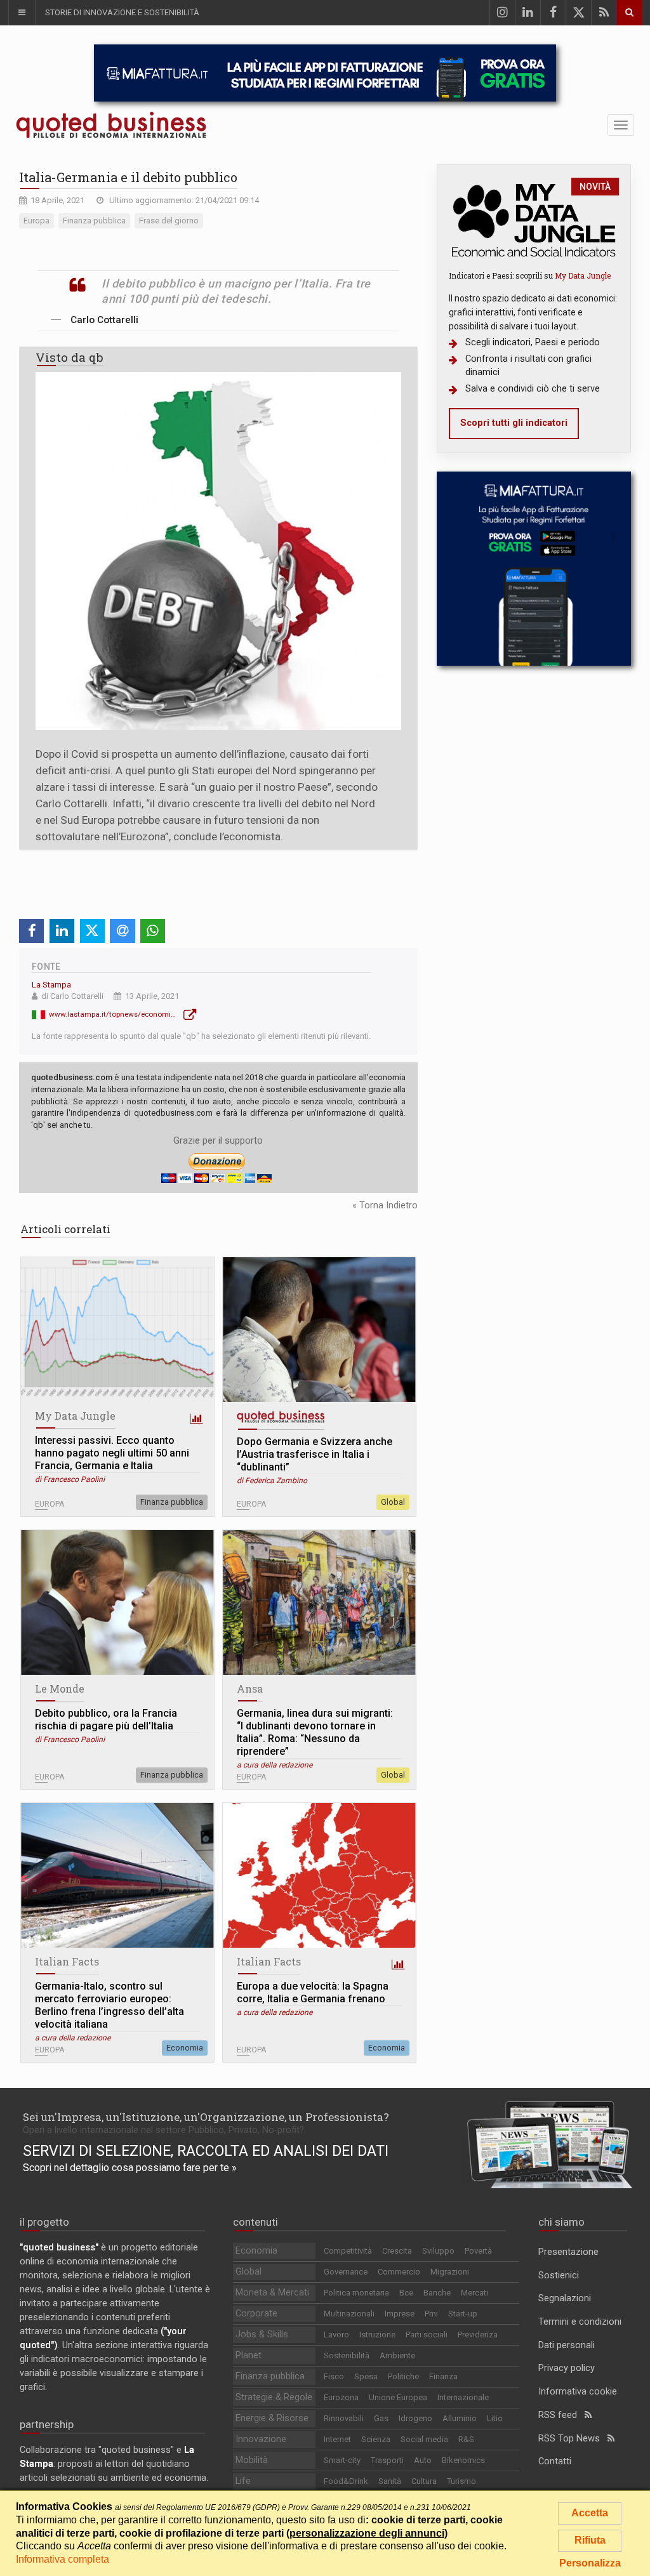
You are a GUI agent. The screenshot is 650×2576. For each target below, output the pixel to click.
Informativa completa (63, 2559)
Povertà (478, 2251)
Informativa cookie (578, 2392)
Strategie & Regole (274, 2397)
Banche (437, 2293)
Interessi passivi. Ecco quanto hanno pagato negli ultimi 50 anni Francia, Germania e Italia (112, 1453)
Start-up (463, 2314)
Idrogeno (415, 2418)
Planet (249, 2355)
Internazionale (463, 2397)
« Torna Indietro (385, 1205)
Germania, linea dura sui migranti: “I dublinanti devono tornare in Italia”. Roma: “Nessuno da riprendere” (315, 1732)
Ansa (250, 1688)
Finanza (443, 2376)
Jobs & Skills (262, 2335)
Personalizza (590, 2563)
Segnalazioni (565, 2298)
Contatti (555, 2461)
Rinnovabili (344, 2418)
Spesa (366, 2376)
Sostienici (559, 2275)
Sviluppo (438, 2251)
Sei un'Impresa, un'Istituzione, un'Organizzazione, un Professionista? (206, 2117)
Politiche (403, 2376)
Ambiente (397, 2355)
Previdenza (478, 2335)
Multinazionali (349, 2314)
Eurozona (341, 2397)
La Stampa (51, 985)
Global (393, 1502)
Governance (346, 2272)
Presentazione (568, 2252)
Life (243, 2481)
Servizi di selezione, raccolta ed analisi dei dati (206, 2151)
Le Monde (60, 1688)
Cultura (424, 2481)
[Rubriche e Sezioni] (22, 13)
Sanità (390, 2481)
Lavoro (336, 2335)
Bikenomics (463, 2460)
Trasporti (387, 2460)
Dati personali (567, 2345)
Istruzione (377, 2335)
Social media (424, 2439)
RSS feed (561, 2415)
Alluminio (460, 2418)
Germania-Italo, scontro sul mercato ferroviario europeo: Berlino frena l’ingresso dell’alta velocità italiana (109, 2005)
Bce (406, 2293)
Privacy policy (567, 2368)
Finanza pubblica (172, 1502)
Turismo (461, 2481)
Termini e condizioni (580, 2322)
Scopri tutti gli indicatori (514, 423)
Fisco (334, 2376)
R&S (466, 2439)
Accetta (590, 2513)
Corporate (256, 2314)
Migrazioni (450, 2272)
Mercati (474, 2293)
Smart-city (342, 2460)
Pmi (431, 2314)
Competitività (348, 2251)
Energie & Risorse (272, 2418)
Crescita (397, 2251)
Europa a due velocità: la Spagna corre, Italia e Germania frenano (313, 1992)
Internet (337, 2439)
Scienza (376, 2439)
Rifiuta (590, 2540)
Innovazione (261, 2439)
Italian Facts (67, 1961)
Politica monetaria (356, 2293)
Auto (423, 2460)
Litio (495, 2418)
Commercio (399, 2272)
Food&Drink (346, 2481)
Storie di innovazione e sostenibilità (122, 12)
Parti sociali (427, 2335)
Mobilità (252, 2460)
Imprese (400, 2314)
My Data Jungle (75, 1416)
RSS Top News (573, 2439)
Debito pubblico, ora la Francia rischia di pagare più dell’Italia (106, 1720)
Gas (381, 2418)
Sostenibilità (347, 2355)
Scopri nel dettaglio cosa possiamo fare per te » (130, 2168)
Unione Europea (398, 2397)
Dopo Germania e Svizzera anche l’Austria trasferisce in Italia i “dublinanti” (315, 1454)
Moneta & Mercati (272, 2293)
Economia (185, 2048)
